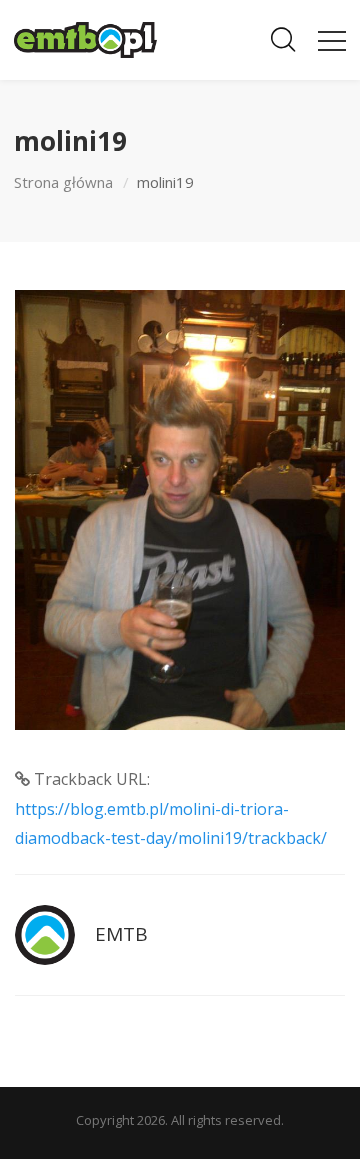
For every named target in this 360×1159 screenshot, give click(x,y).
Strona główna (63, 182)
